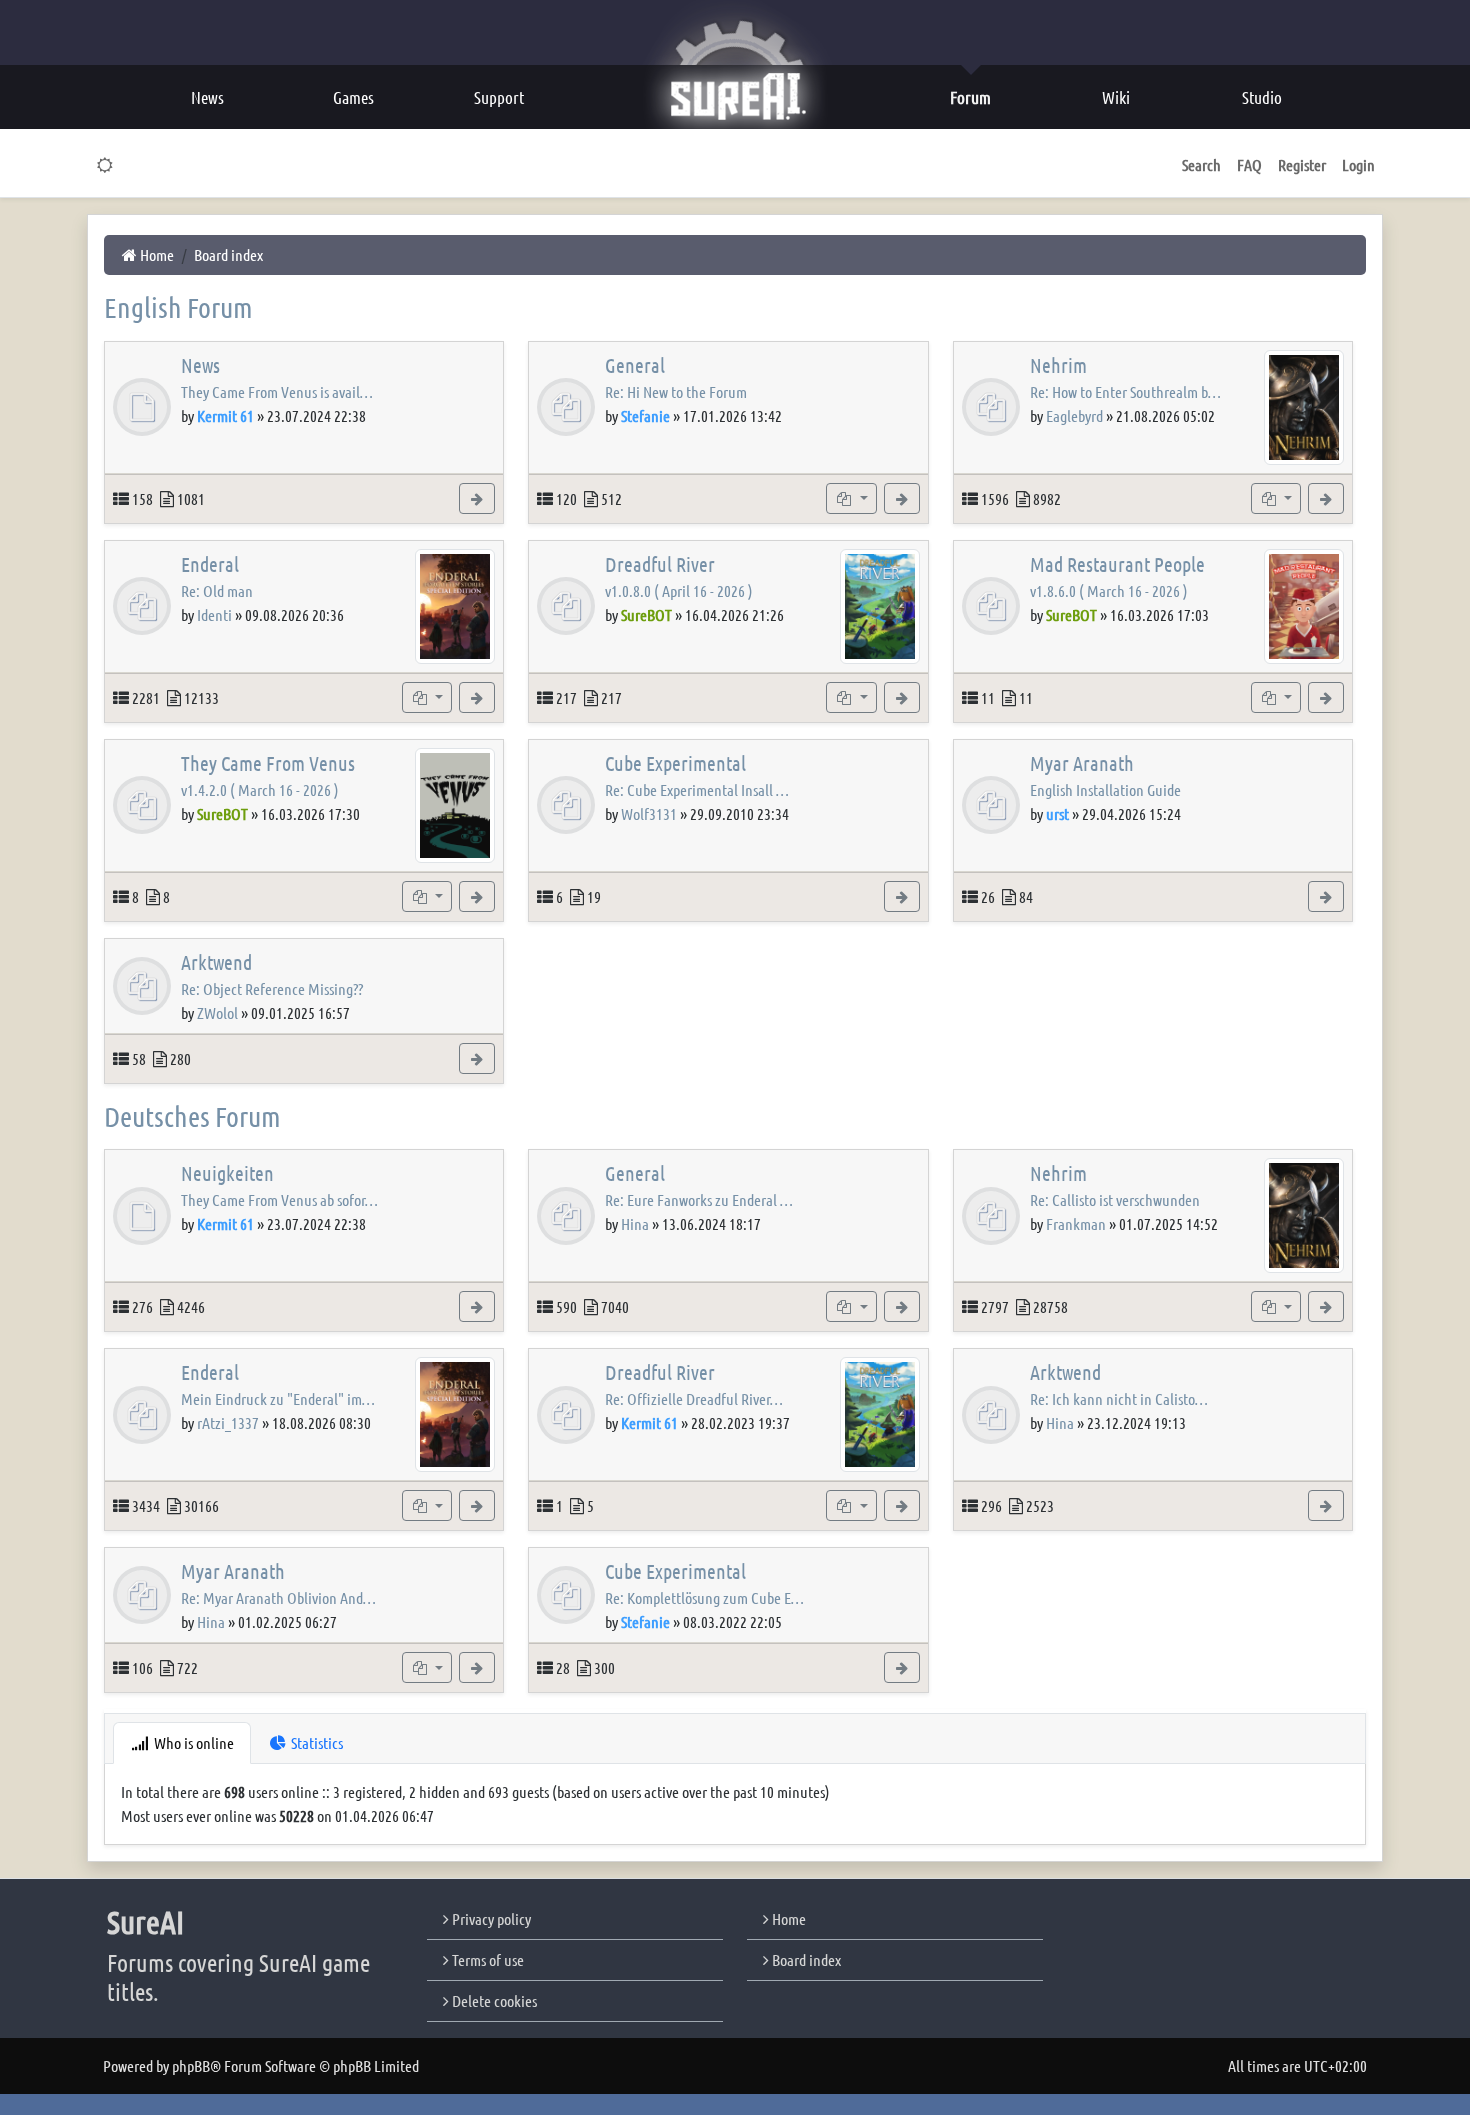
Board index (805, 1959)
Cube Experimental (675, 763)
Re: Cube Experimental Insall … (697, 789)
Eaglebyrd (1074, 415)
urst (1057, 813)
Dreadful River (660, 564)
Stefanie (645, 415)
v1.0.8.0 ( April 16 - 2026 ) (679, 590)
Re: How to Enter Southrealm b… (1125, 391)
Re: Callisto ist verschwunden (1115, 1199)
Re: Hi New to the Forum (676, 391)
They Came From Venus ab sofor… (279, 1199)
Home (787, 1918)
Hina (635, 1223)
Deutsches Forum (192, 1116)
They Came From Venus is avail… (277, 391)
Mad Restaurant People (1117, 564)
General (635, 365)
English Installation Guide (1105, 789)
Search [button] (1201, 164)
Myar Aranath (1082, 763)
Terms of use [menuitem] (486, 1959)
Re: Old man (217, 590)
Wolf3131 (649, 813)
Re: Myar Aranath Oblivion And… (278, 1597)
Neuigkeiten (227, 1173)
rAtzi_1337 (228, 1422)
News (200, 365)
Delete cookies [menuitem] (493, 2000)
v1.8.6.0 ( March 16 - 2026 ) (1109, 590)
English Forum (178, 307)
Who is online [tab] (192, 1742)
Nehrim (1058, 365)
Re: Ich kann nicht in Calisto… (1119, 1398)
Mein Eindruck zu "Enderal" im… (278, 1398)
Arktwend (216, 962)
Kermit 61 (225, 415)
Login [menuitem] (1358, 164)
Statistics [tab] (315, 1742)
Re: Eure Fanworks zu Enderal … (699, 1199)
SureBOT (646, 614)
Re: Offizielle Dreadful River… (694, 1398)
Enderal (210, 564)
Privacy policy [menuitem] (490, 1918)
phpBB (191, 2065)
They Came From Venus (268, 763)
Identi (214, 614)
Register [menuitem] (1302, 164)
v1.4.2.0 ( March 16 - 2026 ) (260, 789)
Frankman (1076, 1223)
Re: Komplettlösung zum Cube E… (704, 1597)
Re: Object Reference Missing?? (272, 988)
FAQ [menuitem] (1249, 164)
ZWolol (217, 1012)
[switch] (105, 165)
